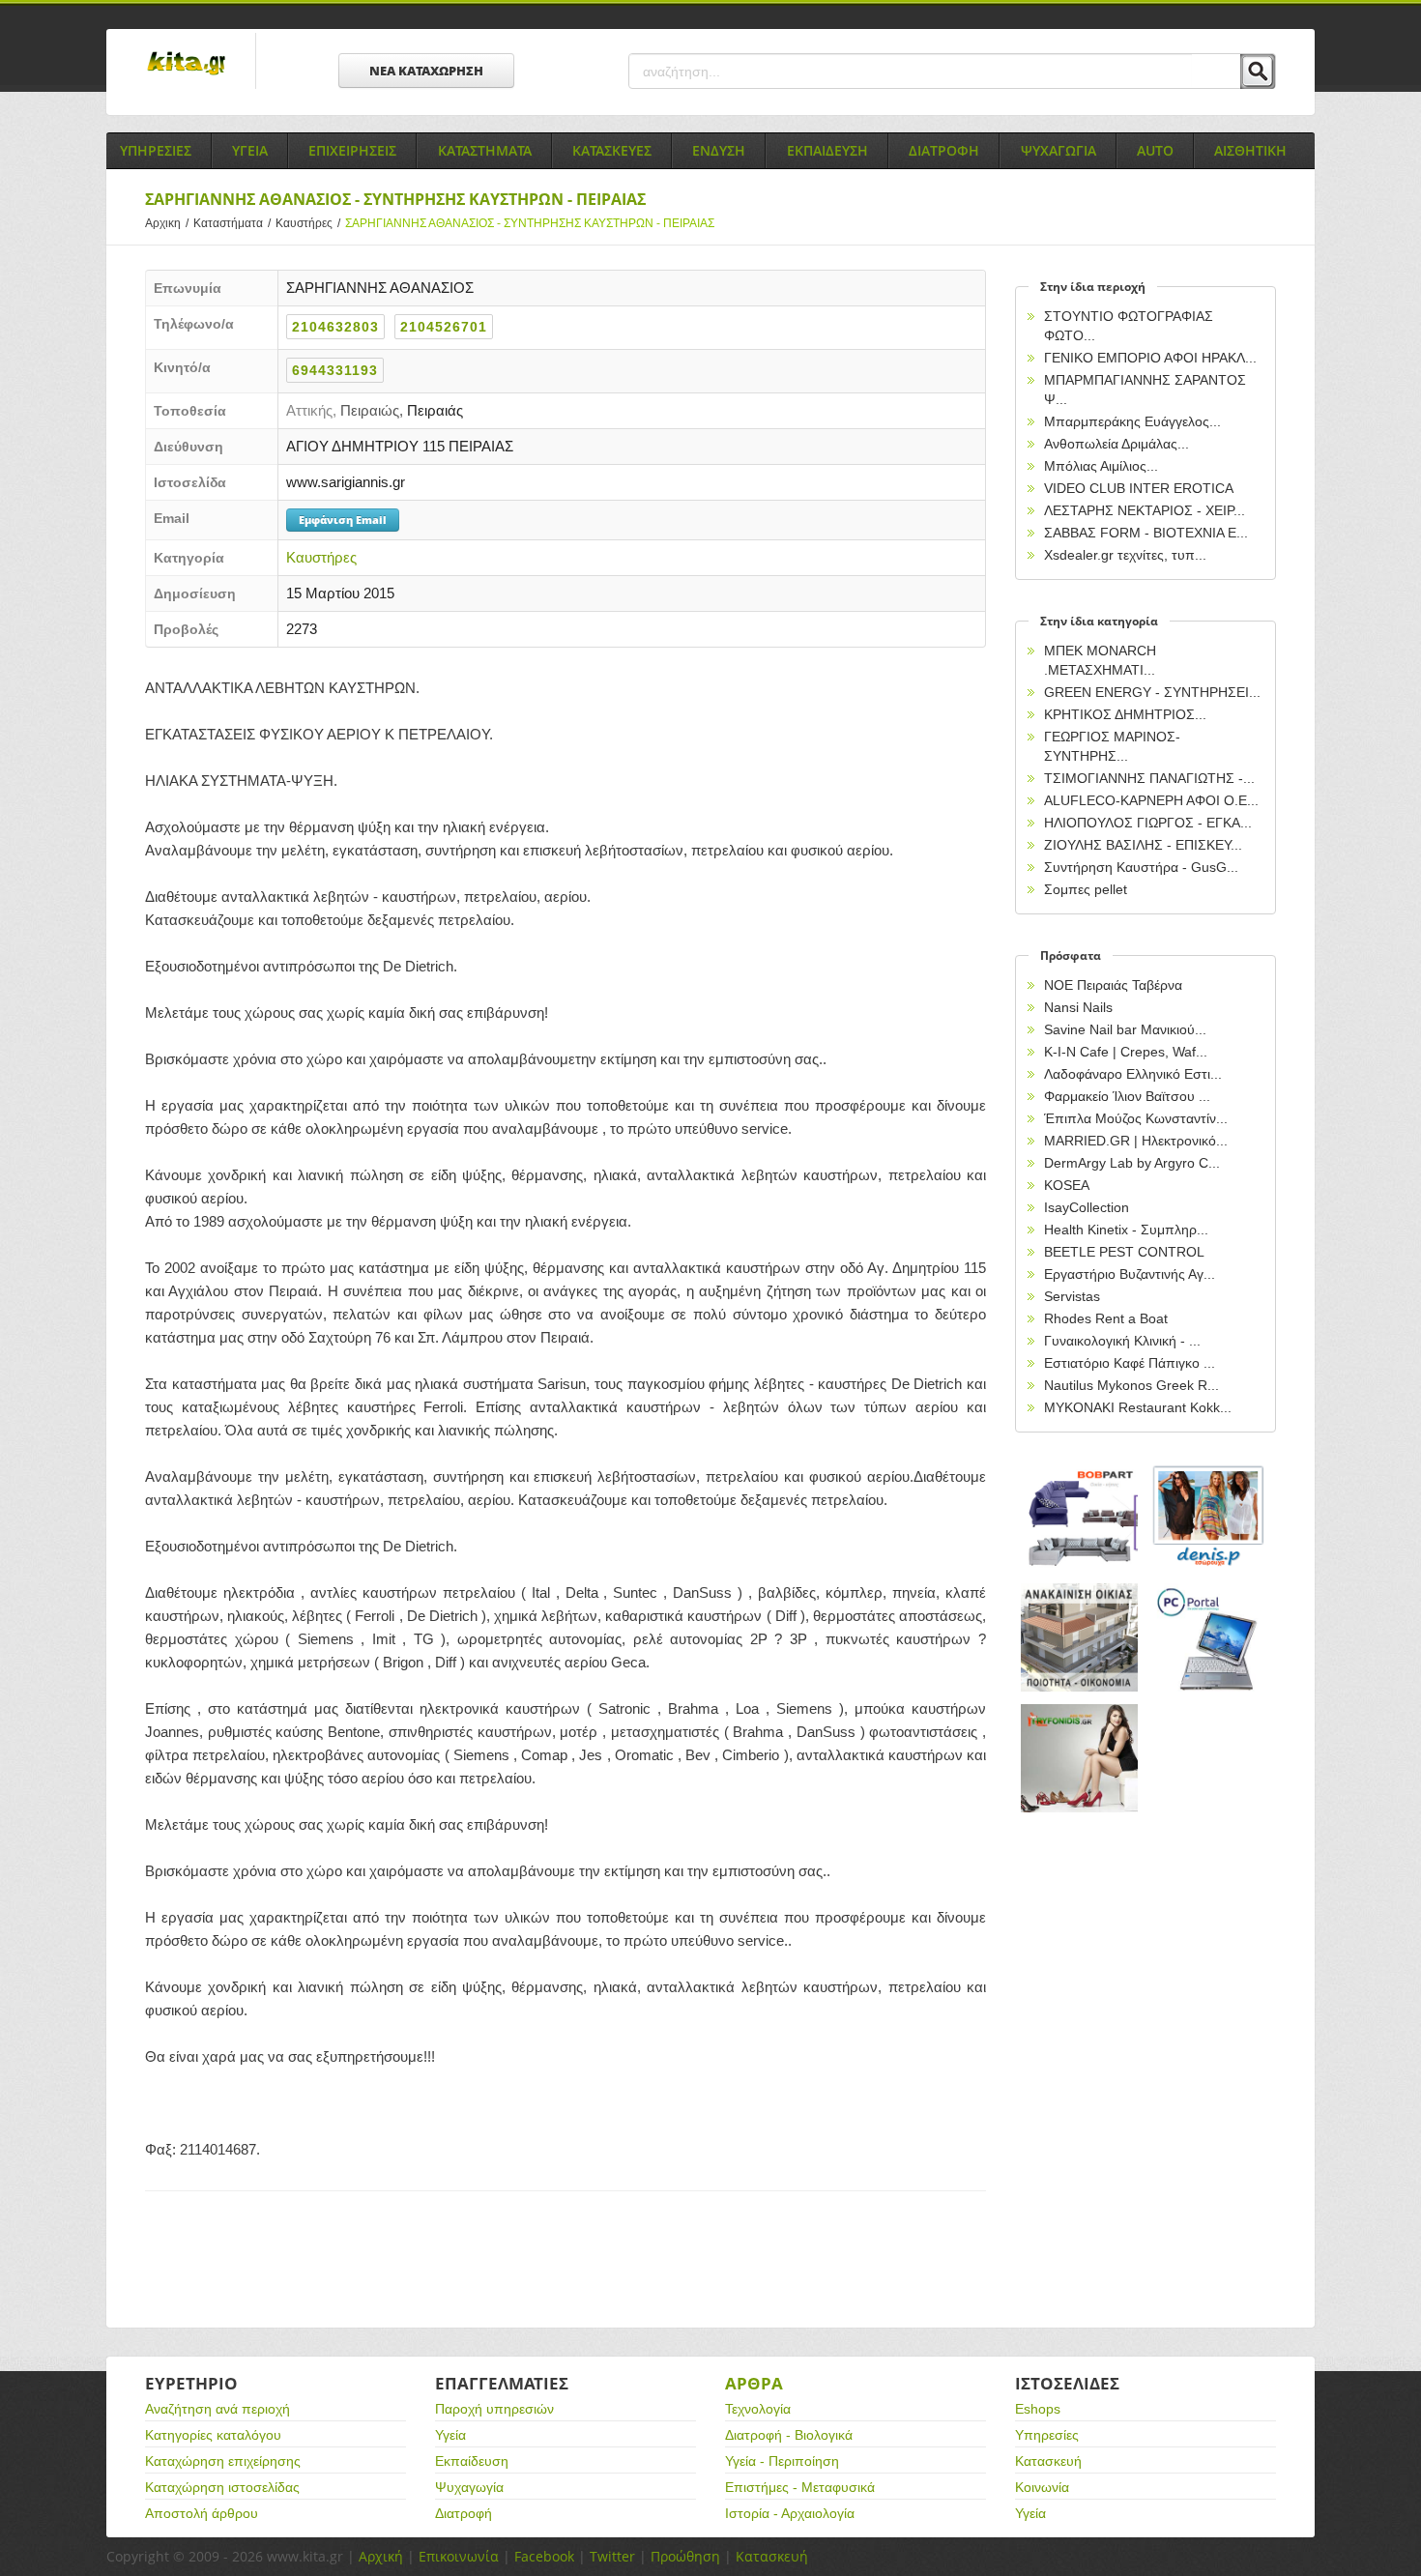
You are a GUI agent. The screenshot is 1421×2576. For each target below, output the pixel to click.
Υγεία (450, 2435)
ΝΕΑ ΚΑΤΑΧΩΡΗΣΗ (426, 71)
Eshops (1038, 2409)
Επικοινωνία (459, 2556)
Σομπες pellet (1086, 889)
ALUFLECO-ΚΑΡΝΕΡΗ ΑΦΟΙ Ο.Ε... (1151, 800)
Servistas (1072, 1296)
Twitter (612, 2556)
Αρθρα (754, 2383)
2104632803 (335, 327)
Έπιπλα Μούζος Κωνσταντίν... (1136, 1118)
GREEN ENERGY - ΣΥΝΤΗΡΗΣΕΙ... (1152, 692)
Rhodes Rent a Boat (1106, 1318)
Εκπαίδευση (472, 2461)
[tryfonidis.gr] (1080, 1759)
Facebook (544, 2556)
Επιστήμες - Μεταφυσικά (800, 2487)
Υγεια (250, 150)
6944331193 (335, 370)
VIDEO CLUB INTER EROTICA (1139, 488)
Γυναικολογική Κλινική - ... (1122, 1341)
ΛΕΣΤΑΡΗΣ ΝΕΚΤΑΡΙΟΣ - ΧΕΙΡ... (1145, 510)
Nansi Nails (1078, 1007)
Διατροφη (944, 150)
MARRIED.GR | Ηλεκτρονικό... (1136, 1141)
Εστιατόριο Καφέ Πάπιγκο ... (1130, 1363)
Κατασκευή (1048, 2461)
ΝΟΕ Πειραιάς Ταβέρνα (1113, 985)
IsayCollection (1087, 1207)
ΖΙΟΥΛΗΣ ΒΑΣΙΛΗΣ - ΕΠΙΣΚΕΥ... (1143, 845)
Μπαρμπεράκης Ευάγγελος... (1132, 421)
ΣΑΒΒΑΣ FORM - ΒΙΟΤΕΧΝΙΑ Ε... (1146, 533)
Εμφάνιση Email (343, 520)
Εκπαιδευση (827, 150)
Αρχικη (167, 223)
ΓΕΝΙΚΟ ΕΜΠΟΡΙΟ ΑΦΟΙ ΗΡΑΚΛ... (1150, 358)
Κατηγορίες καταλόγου (213, 2435)
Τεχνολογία (758, 2409)
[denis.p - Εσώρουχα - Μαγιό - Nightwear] (1209, 1517)
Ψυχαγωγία (469, 2487)
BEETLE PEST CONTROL (1124, 1252)
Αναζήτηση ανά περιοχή (217, 2409)
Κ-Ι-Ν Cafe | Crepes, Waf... (1126, 1052)
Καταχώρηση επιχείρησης (223, 2461)
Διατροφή (464, 2513)
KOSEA (1067, 1185)
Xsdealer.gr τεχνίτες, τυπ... (1125, 555)
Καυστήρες (308, 223)
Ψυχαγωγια (1058, 150)
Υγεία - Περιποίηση (782, 2461)
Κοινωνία (1042, 2487)
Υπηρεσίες (1047, 2435)
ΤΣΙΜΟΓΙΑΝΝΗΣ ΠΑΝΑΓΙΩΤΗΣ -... (1149, 778)
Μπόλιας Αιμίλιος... (1101, 466)
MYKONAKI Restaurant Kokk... (1138, 1407)
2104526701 (444, 327)
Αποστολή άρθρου (202, 2513)
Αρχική (381, 2556)
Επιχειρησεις (352, 150)
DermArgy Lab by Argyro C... (1132, 1163)
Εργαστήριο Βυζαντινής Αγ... (1130, 1274)
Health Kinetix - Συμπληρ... (1126, 1230)
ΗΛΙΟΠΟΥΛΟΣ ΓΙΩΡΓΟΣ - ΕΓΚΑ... (1148, 823)
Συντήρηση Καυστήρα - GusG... (1141, 867)
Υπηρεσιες (156, 150)
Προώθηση (685, 2556)
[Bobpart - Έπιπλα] (1080, 1517)
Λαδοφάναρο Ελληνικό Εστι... (1133, 1074)
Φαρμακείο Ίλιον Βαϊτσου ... (1127, 1096)
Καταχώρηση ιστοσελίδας (222, 2487)
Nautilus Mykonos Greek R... (1131, 1385)
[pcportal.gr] (1209, 1638)
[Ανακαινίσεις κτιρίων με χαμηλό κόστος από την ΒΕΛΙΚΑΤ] (1080, 1638)
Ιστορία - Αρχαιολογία (790, 2513)
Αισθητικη (1250, 150)
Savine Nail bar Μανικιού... (1125, 1029)
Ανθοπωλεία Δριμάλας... (1116, 444)
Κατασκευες (612, 150)
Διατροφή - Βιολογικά (789, 2435)
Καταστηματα (485, 150)
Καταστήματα (232, 223)
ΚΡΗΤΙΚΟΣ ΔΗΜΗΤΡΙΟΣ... (1125, 714)
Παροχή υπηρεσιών (494, 2409)
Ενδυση (719, 150)
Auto (1155, 150)
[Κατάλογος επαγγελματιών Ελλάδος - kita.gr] (186, 57)
